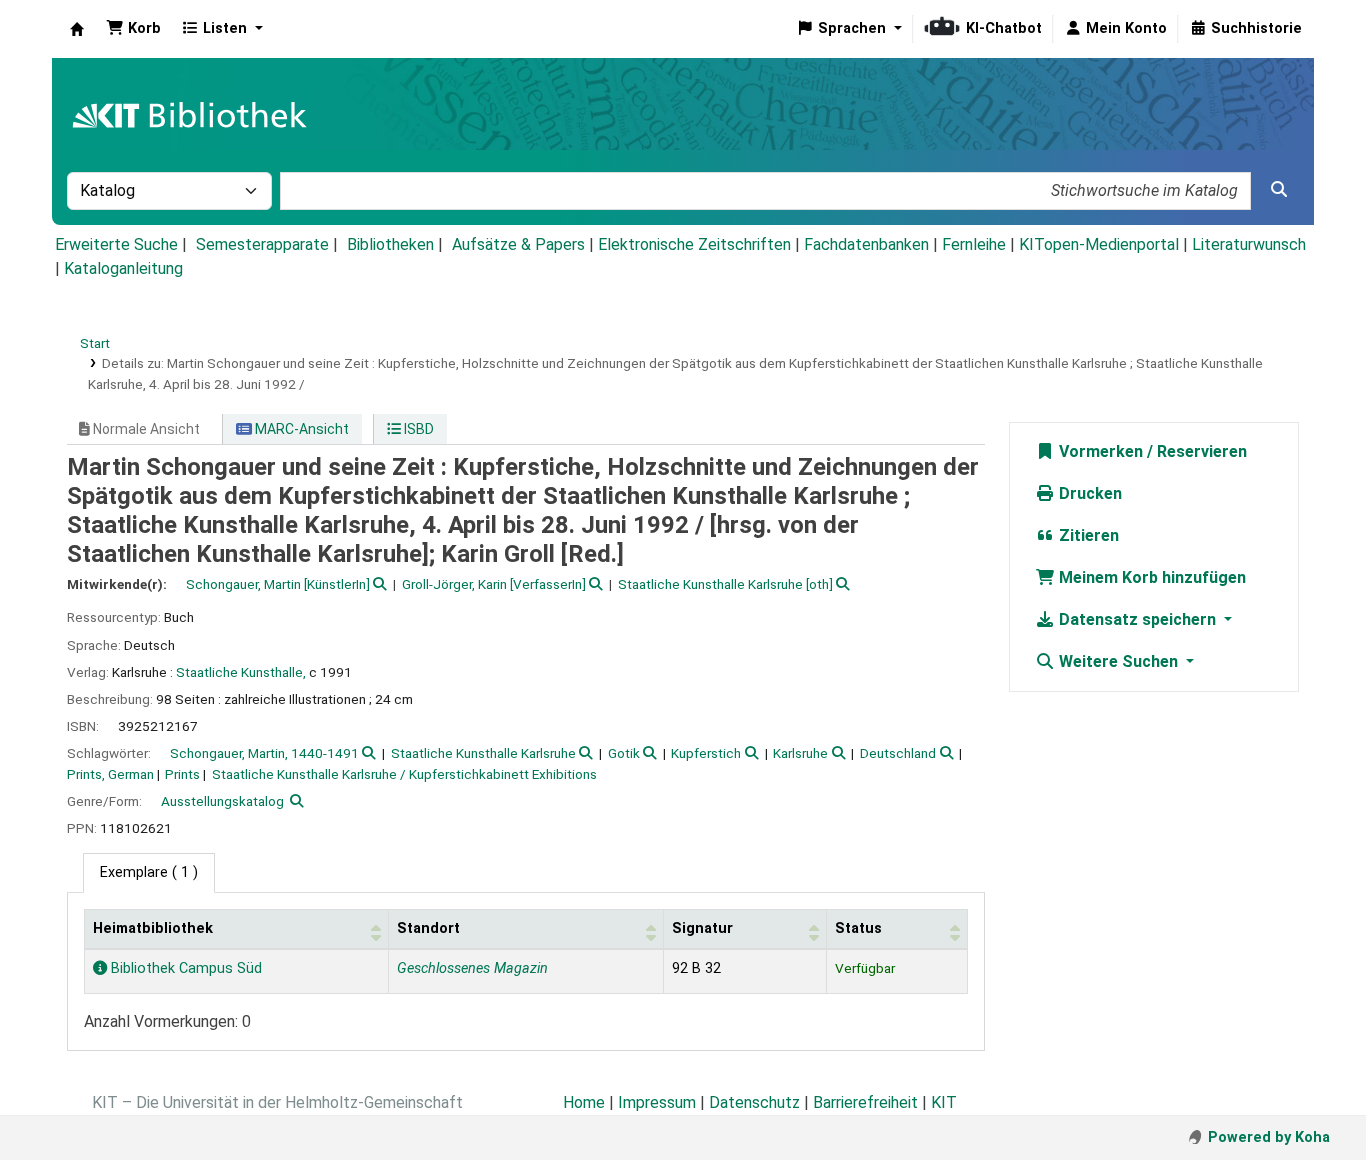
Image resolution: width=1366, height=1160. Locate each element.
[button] (133, 29)
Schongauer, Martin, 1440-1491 (264, 753)
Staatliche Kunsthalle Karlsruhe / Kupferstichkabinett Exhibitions (404, 774)
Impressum (657, 1102)
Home (584, 1102)
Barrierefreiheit (865, 1102)
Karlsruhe (800, 753)
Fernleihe (974, 244)
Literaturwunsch (1249, 244)
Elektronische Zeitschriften (694, 244)
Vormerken (1099, 451)
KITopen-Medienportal (1099, 244)
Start (95, 343)
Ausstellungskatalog (222, 801)
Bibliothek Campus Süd (184, 968)
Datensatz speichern (1137, 619)
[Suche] (1279, 190)
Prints (182, 774)
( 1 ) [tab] (149, 872)
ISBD (417, 429)
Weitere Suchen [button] (1118, 661)
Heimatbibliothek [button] (153, 928)
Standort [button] (428, 928)
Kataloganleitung (123, 268)
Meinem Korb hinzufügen (1150, 577)
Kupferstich (706, 753)
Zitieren (1087, 535)
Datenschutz (754, 1102)
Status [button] (858, 928)
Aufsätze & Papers (518, 244)
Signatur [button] (702, 928)
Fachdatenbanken (866, 244)
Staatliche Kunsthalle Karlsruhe (483, 753)
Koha (77, 29)
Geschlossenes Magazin (472, 968)
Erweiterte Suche (116, 244)
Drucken (1088, 493)
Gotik (624, 753)
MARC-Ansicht (300, 429)
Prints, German (110, 774)
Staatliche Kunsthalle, (241, 672)
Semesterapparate (262, 244)
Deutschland (898, 753)
